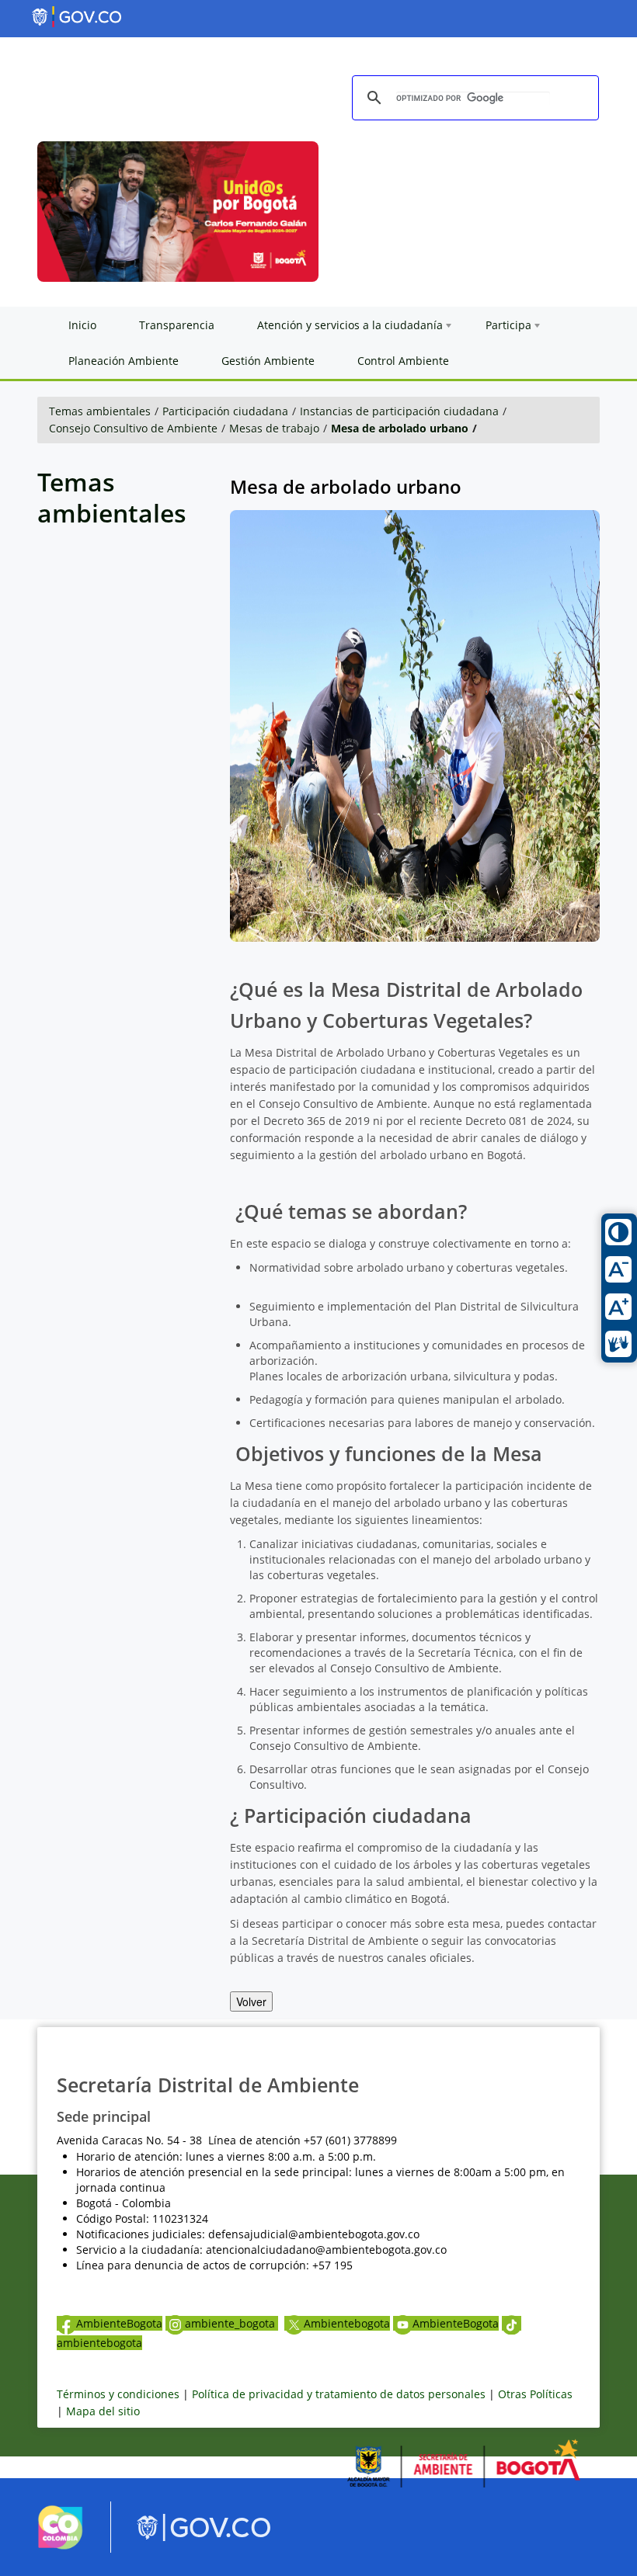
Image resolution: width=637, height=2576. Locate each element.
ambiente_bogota (231, 2323)
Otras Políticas (535, 2394)
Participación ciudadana (225, 411)
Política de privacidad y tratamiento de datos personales (339, 2394)
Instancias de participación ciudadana (399, 411)
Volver (251, 2001)
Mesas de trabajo (274, 428)
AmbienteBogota (119, 2323)
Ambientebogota (347, 2323)
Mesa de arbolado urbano (400, 428)
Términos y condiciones (118, 2394)
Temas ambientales (100, 411)
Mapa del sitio (103, 2411)
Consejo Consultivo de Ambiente (133, 428)
